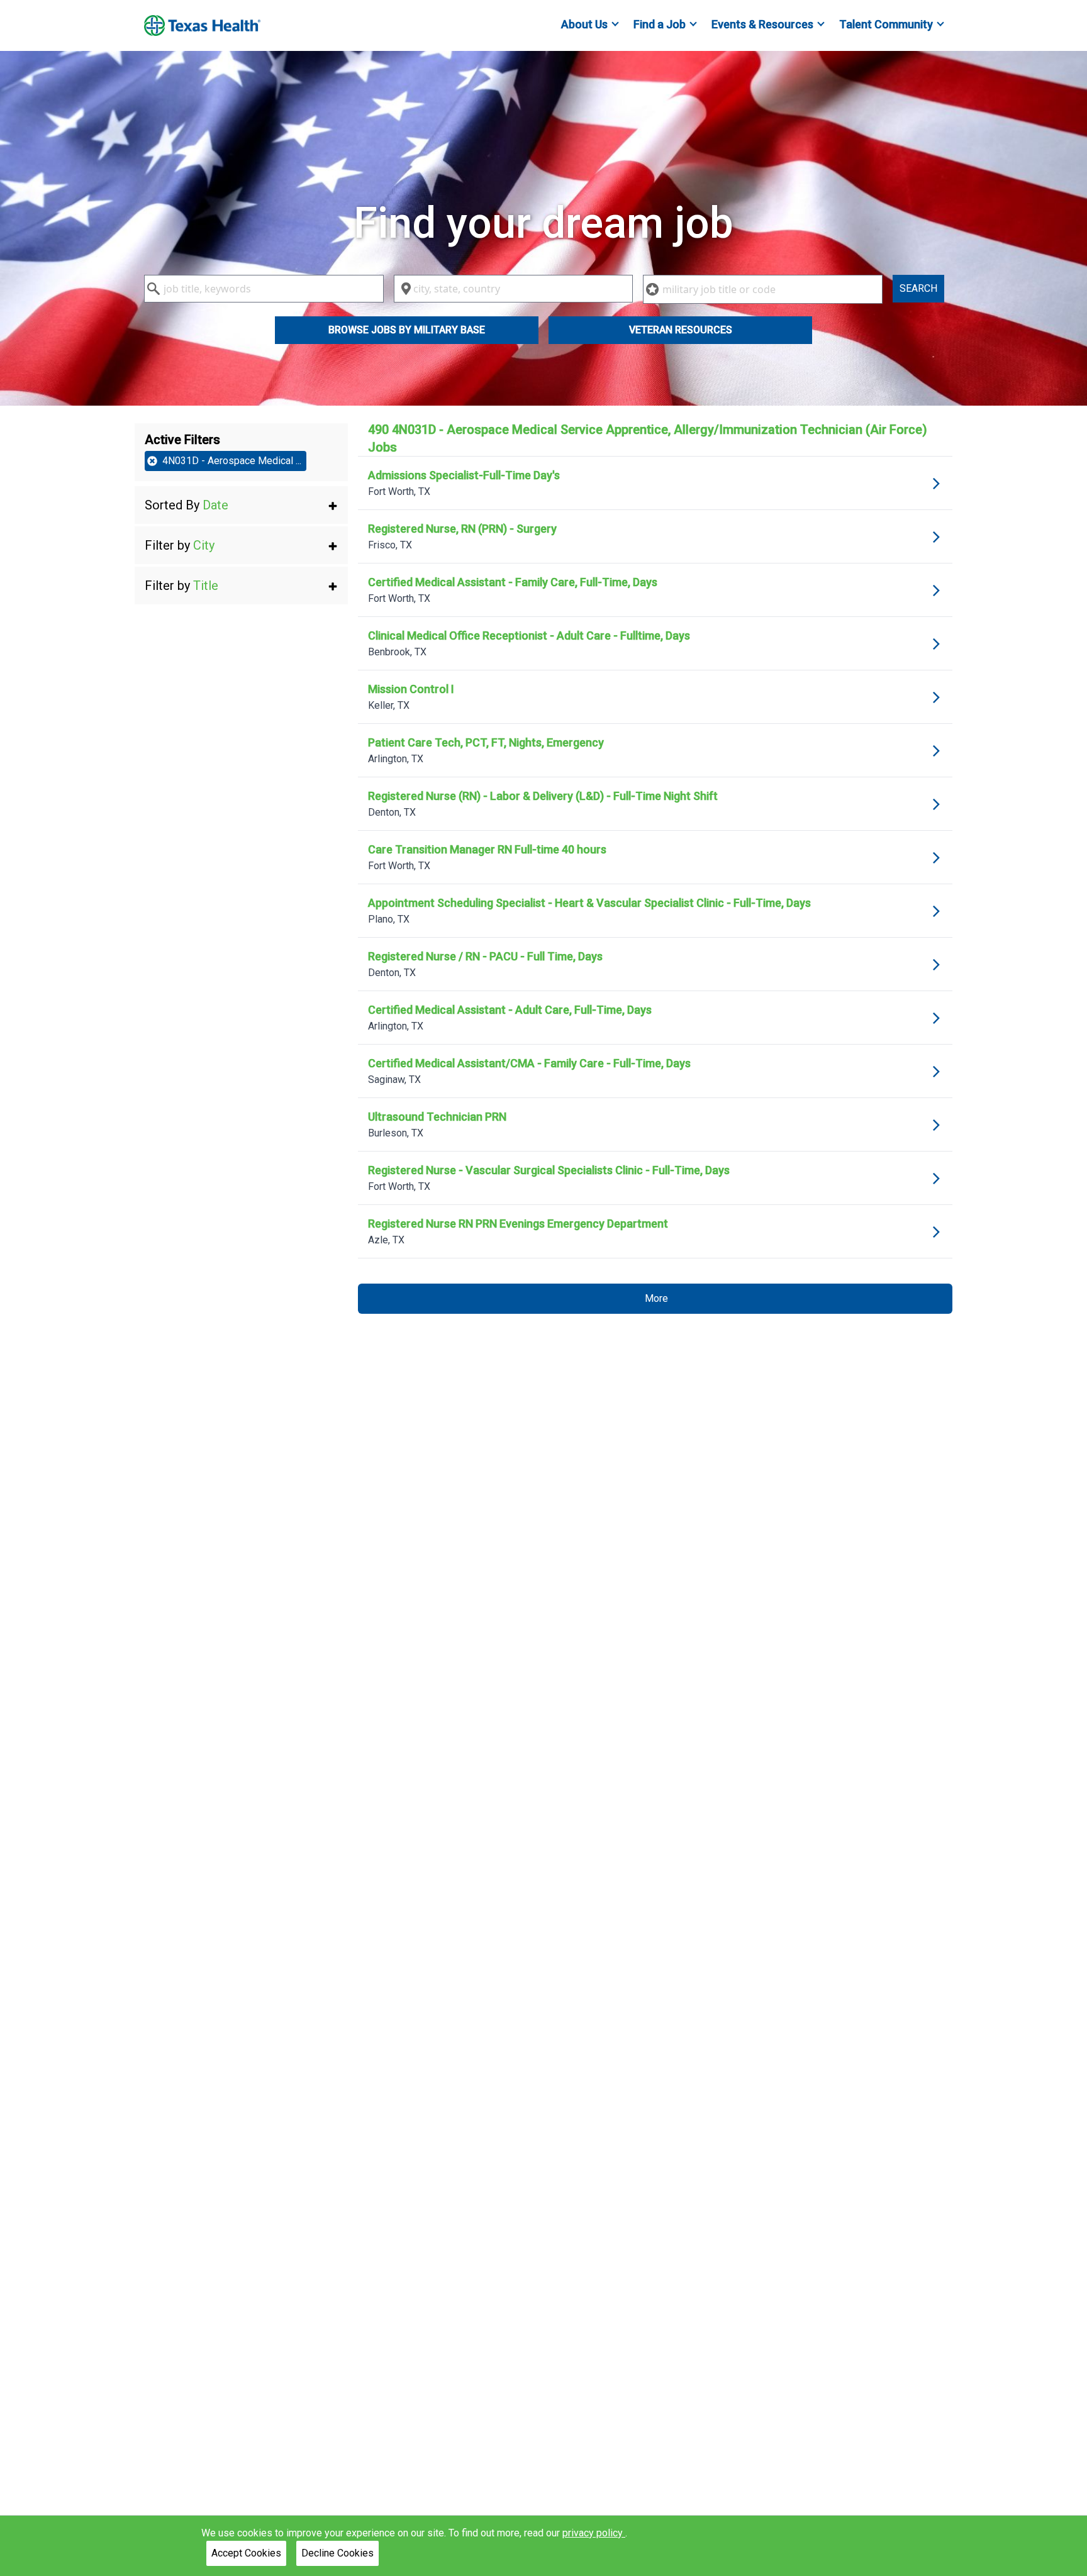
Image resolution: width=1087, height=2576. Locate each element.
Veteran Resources (681, 330)
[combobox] (264, 289)
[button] (241, 505)
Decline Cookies (337, 2553)
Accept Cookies (246, 2553)
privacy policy (594, 2533)
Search (918, 288)
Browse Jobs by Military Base (407, 330)
